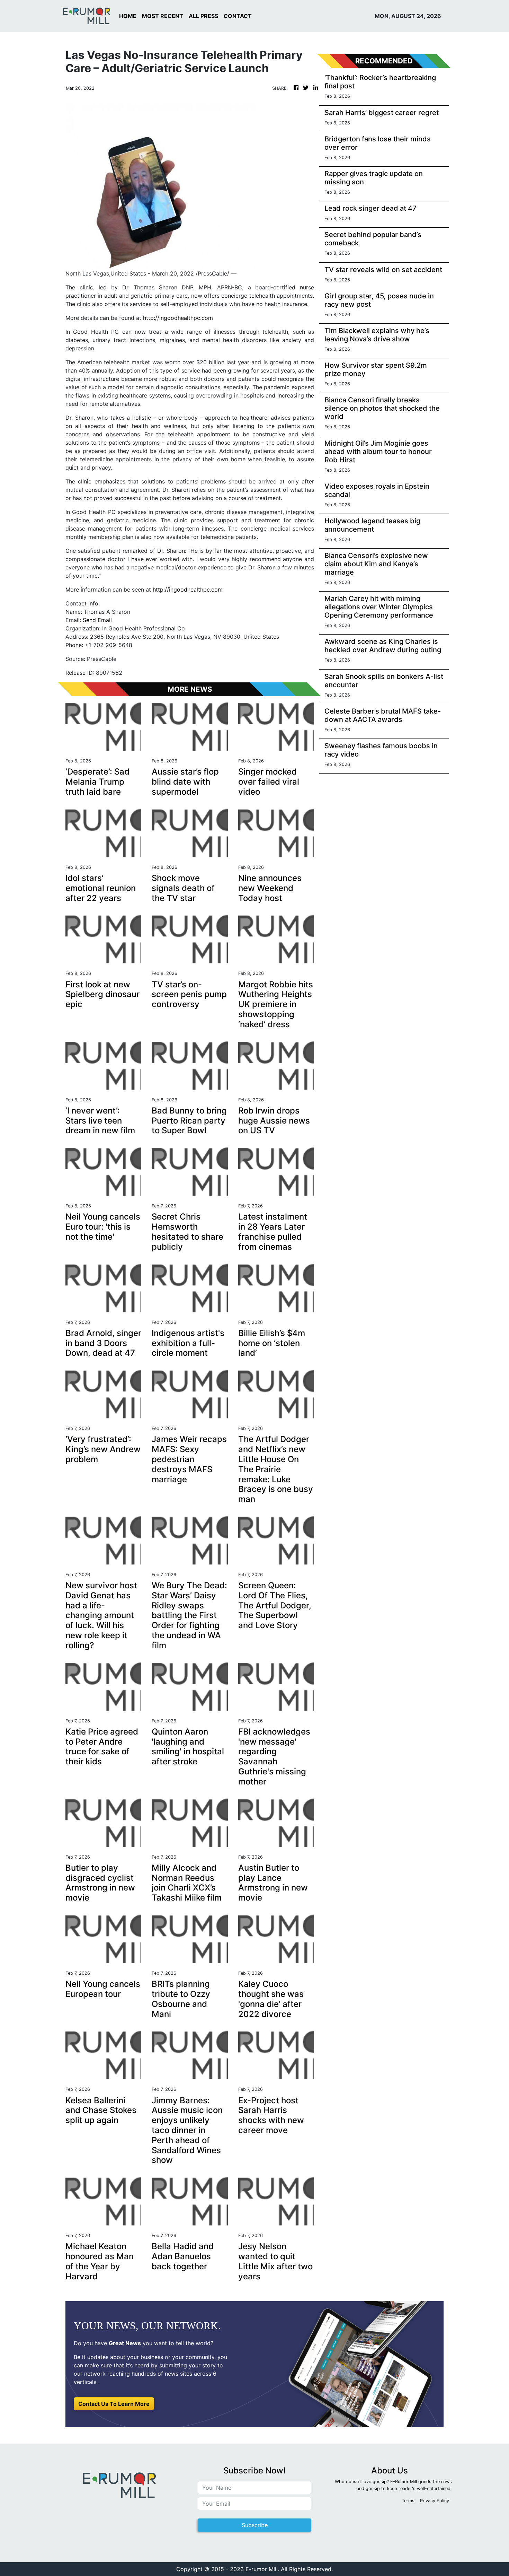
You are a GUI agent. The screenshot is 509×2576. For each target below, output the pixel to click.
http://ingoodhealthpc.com (178, 318)
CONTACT (238, 16)
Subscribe (255, 2525)
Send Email (97, 620)
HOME (128, 16)
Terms (408, 2501)
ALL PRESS (203, 16)
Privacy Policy (435, 2501)
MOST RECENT (163, 16)
